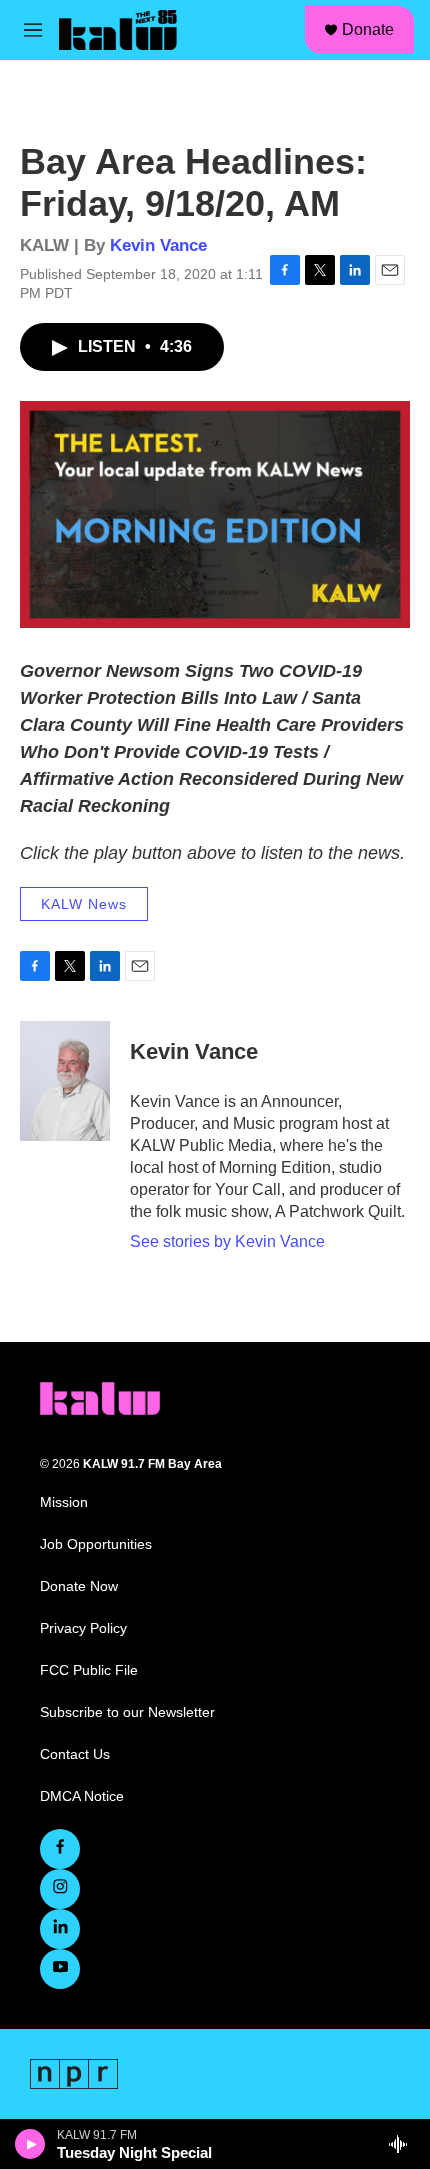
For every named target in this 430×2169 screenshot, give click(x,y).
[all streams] (403, 2144)
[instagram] (60, 1889)
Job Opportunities (96, 1544)
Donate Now (79, 1586)
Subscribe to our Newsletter (127, 1712)
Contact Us (75, 1754)
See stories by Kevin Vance (227, 1241)
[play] (30, 2144)
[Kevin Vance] (65, 1081)
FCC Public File (89, 1670)
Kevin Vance (158, 245)
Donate (368, 29)
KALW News (84, 904)
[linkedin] (60, 1929)
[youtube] (60, 1969)
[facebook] (60, 1849)
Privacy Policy (83, 1628)
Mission (64, 1502)
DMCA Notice (82, 1796)
